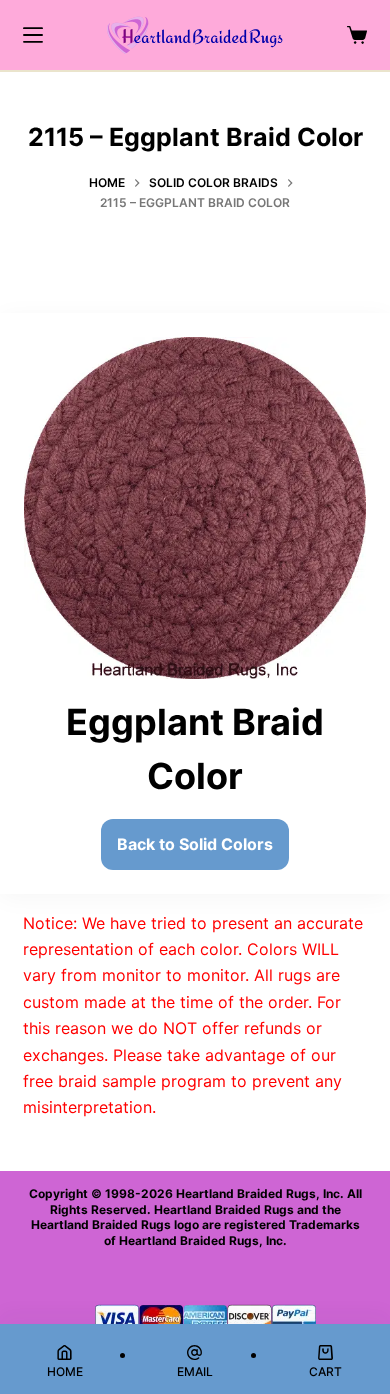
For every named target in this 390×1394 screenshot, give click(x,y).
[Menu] (33, 35)
